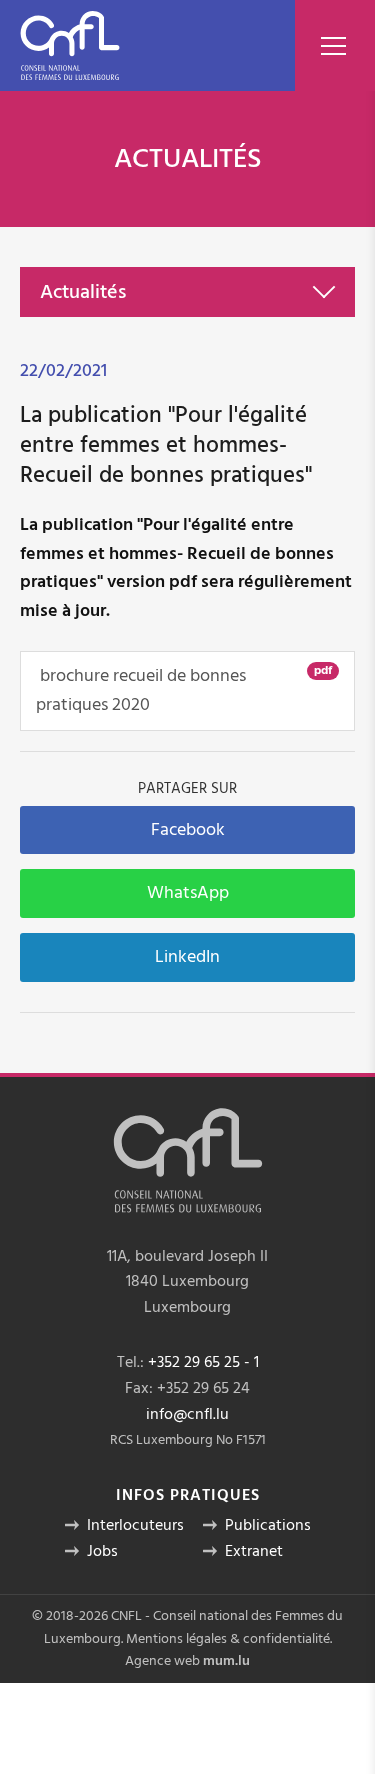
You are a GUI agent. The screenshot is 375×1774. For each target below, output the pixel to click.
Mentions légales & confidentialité (228, 1639)
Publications (268, 1525)
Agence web (162, 1661)
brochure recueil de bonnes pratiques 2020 (184, 689)
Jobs (102, 1551)
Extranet (254, 1551)
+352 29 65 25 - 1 (203, 1362)
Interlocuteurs (135, 1525)
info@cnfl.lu (187, 1414)
